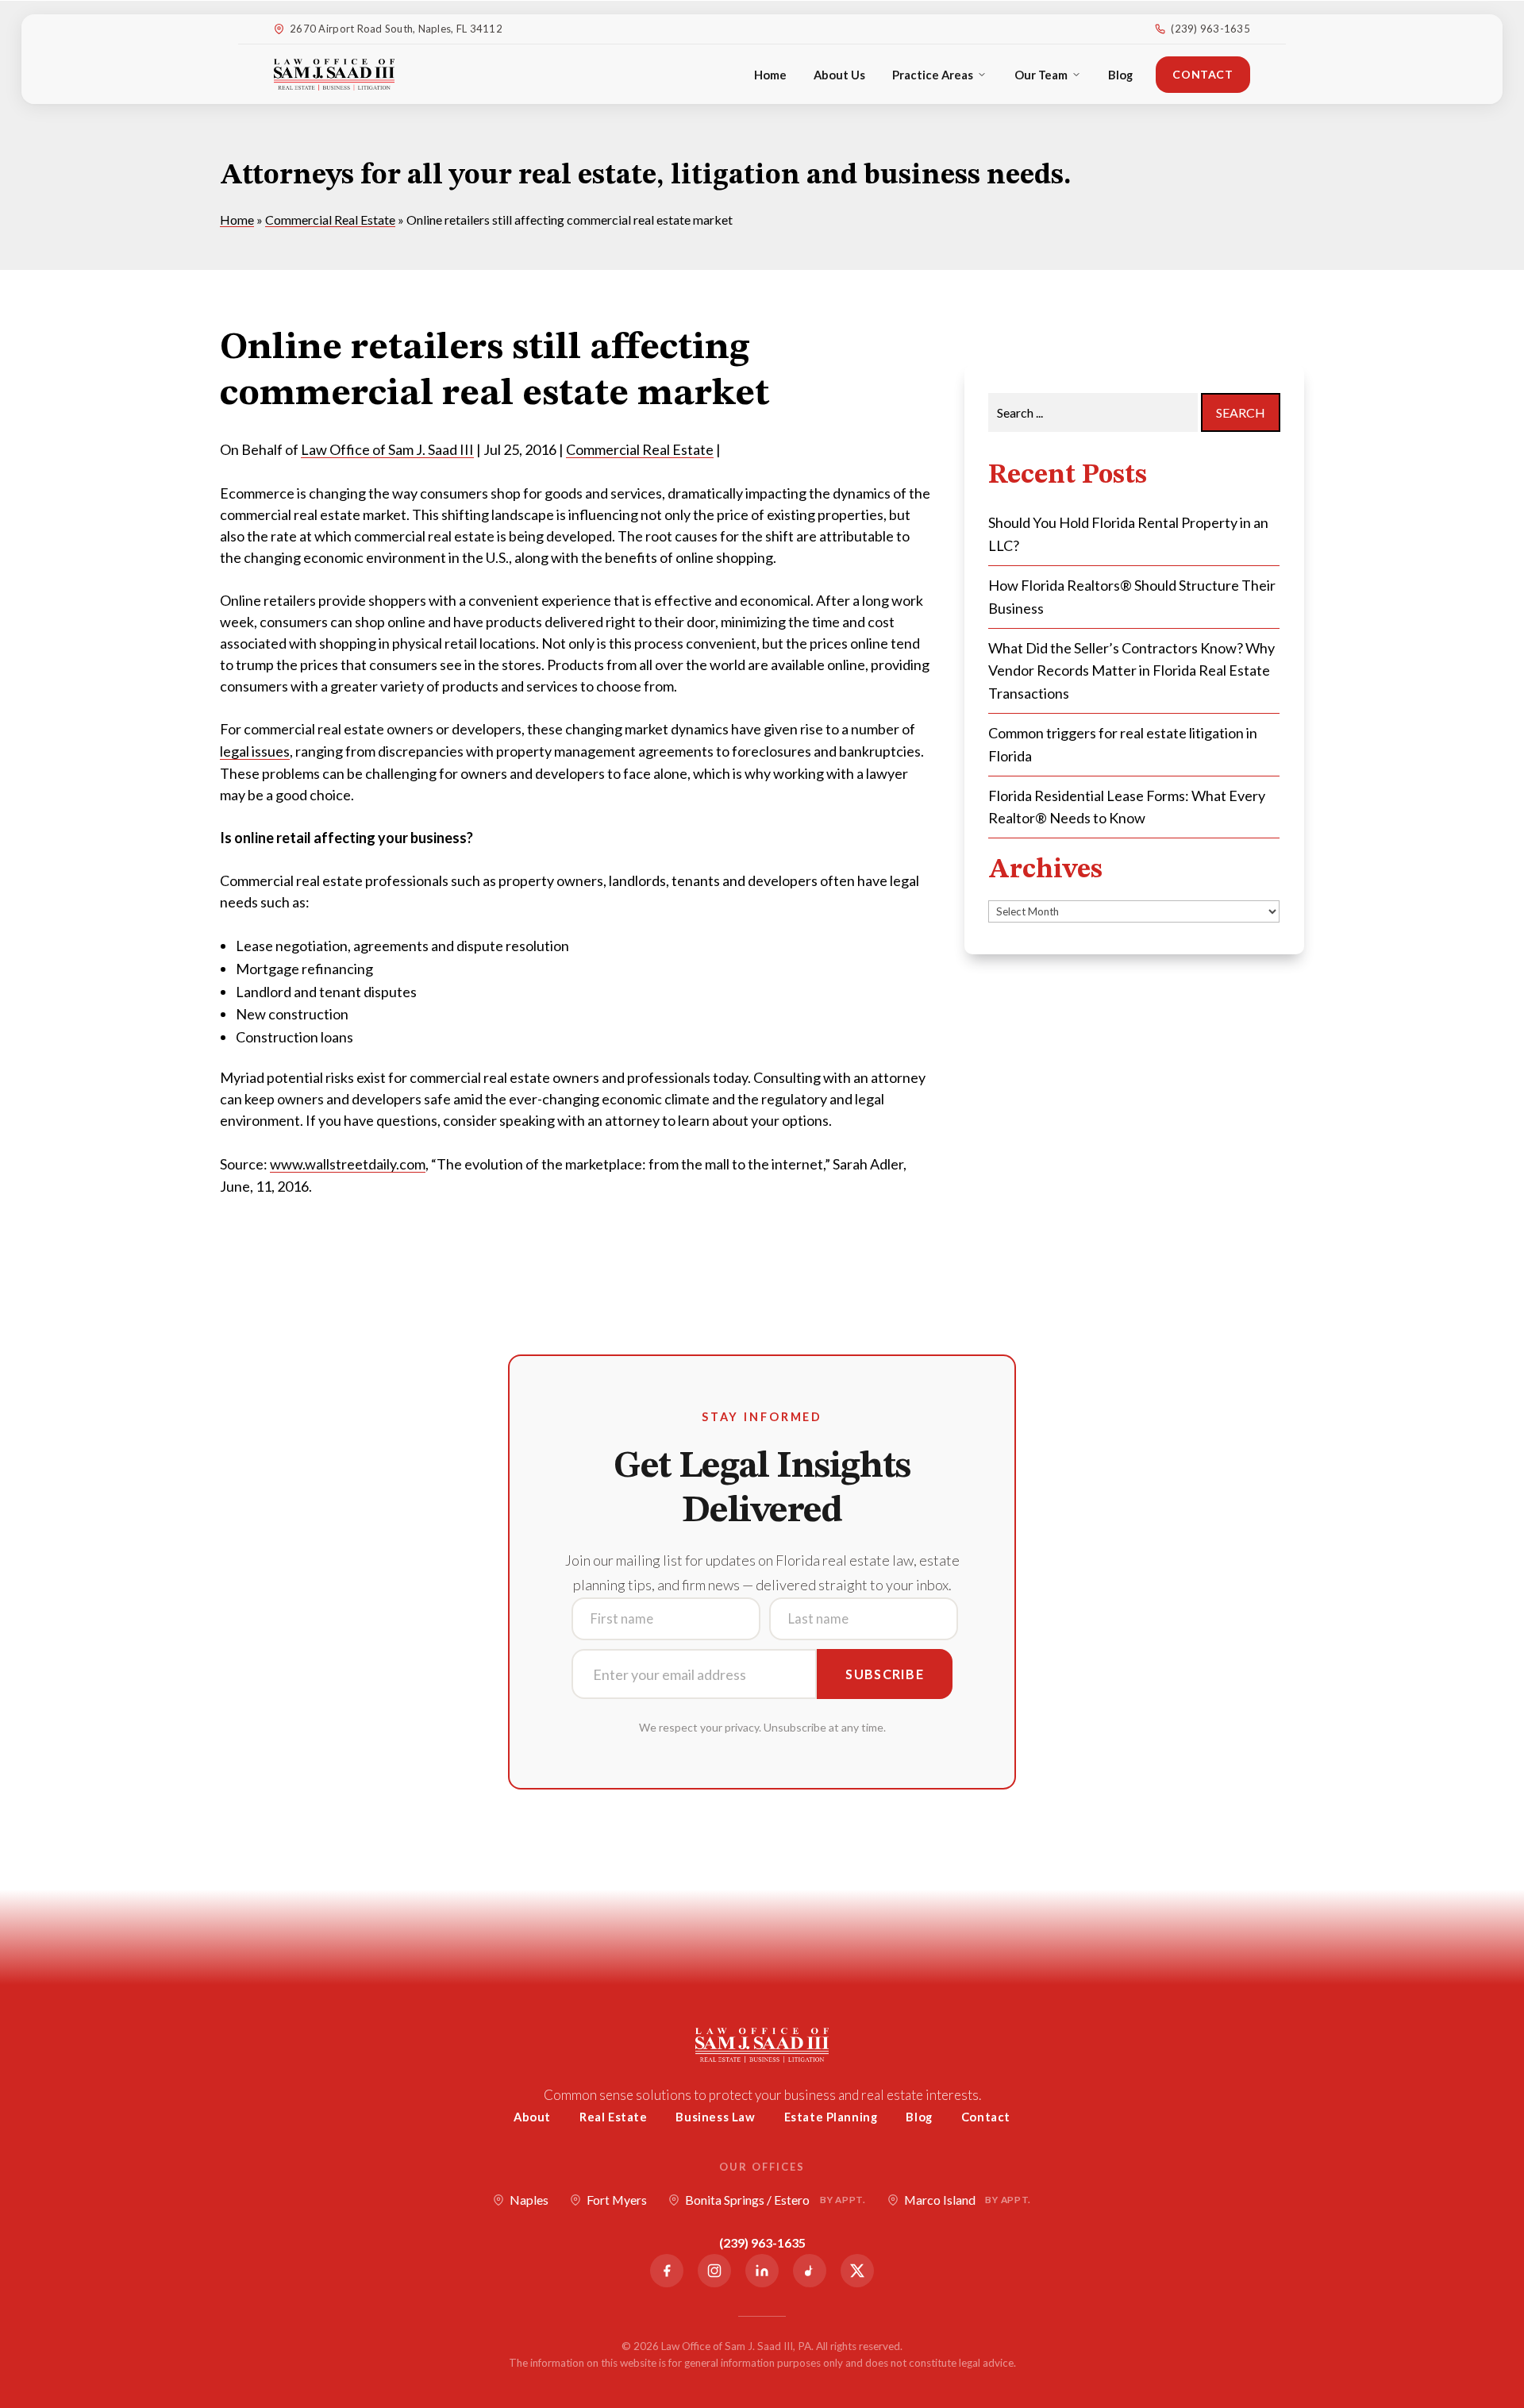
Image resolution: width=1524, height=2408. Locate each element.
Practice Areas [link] (933, 75)
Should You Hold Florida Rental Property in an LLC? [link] (1128, 534)
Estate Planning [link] (831, 2117)
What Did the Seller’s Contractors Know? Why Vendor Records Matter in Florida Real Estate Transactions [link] (1131, 671)
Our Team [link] (1041, 75)
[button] (1508, 2293)
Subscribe (885, 1674)
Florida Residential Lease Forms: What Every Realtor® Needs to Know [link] (1127, 807)
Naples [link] (529, 2200)
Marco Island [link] (968, 2200)
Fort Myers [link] (617, 2200)
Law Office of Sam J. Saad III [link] (387, 449)
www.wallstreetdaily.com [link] (348, 1164)
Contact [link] (1203, 74)
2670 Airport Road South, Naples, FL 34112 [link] (396, 29)
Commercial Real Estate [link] (640, 449)
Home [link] (770, 75)
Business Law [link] (715, 2117)
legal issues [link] (255, 751)
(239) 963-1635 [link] (1210, 29)
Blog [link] (1120, 75)
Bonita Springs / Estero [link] (775, 2200)
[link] (334, 75)
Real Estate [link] (614, 2117)
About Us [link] (839, 75)
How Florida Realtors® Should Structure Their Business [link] (1132, 597)
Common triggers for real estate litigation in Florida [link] (1123, 744)
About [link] (532, 2117)
